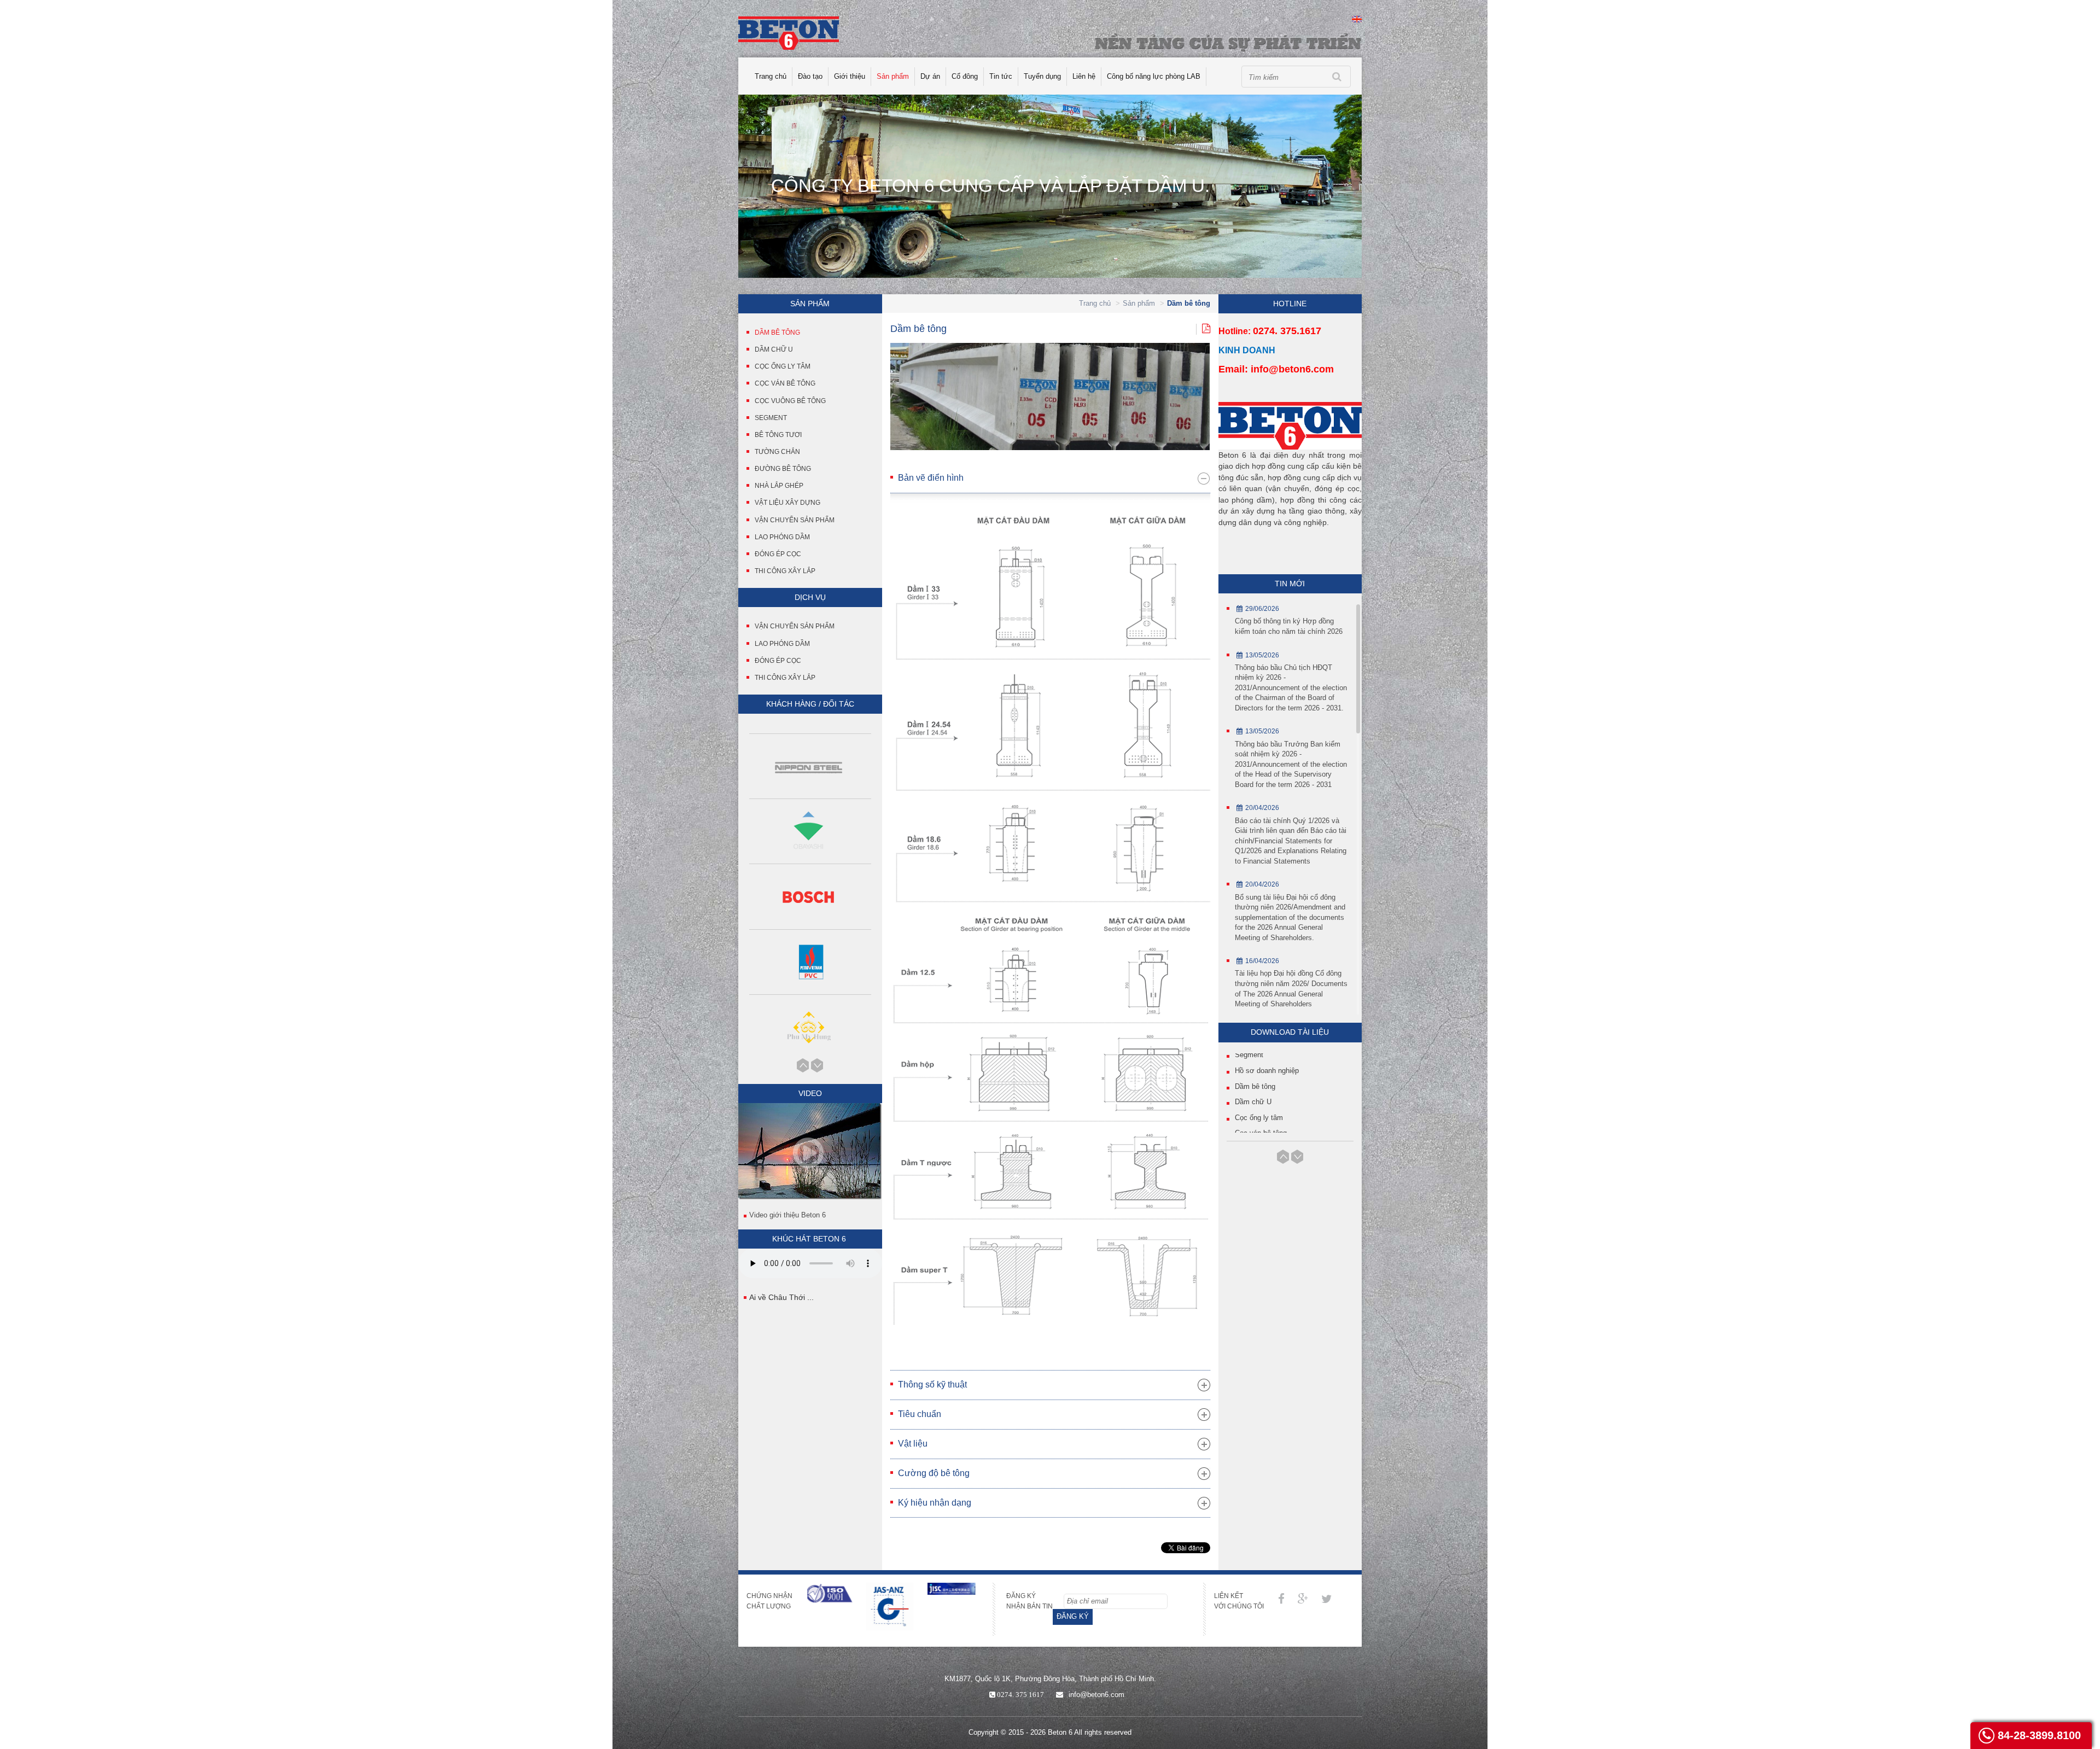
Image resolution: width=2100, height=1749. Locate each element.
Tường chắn (777, 452)
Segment (771, 418)
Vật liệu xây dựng (787, 503)
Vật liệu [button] (913, 1444)
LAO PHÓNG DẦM (782, 644)
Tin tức (1001, 76)
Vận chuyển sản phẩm (795, 520)
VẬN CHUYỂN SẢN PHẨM (795, 626)
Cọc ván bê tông (785, 383)
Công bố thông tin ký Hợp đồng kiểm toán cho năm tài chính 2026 (1289, 626)
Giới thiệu (850, 76)
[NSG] (810, 1028)
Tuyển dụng (1042, 76)
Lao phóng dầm (782, 537)
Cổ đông (965, 76)
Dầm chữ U (774, 349)
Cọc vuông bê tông (790, 401)
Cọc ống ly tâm (783, 366)
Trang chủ (771, 76)
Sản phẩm (893, 76)
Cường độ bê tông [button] (934, 1473)
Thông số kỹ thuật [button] (932, 1384)
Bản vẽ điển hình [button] (931, 478)
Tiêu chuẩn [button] (920, 1414)
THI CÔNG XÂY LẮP (785, 678)
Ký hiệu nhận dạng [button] (935, 1503)
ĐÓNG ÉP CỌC (778, 661)
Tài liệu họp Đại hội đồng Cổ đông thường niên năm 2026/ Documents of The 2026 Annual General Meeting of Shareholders (1291, 989)
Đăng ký (1073, 1616)
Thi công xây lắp (785, 571)
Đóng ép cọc (778, 554)
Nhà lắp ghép (779, 486)
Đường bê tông (783, 469)
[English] (1357, 18)
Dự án (930, 76)
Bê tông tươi (778, 435)
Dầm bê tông (777, 333)
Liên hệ (1084, 76)
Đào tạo (810, 76)
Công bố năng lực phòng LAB (1154, 76)
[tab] (1050, 478)
